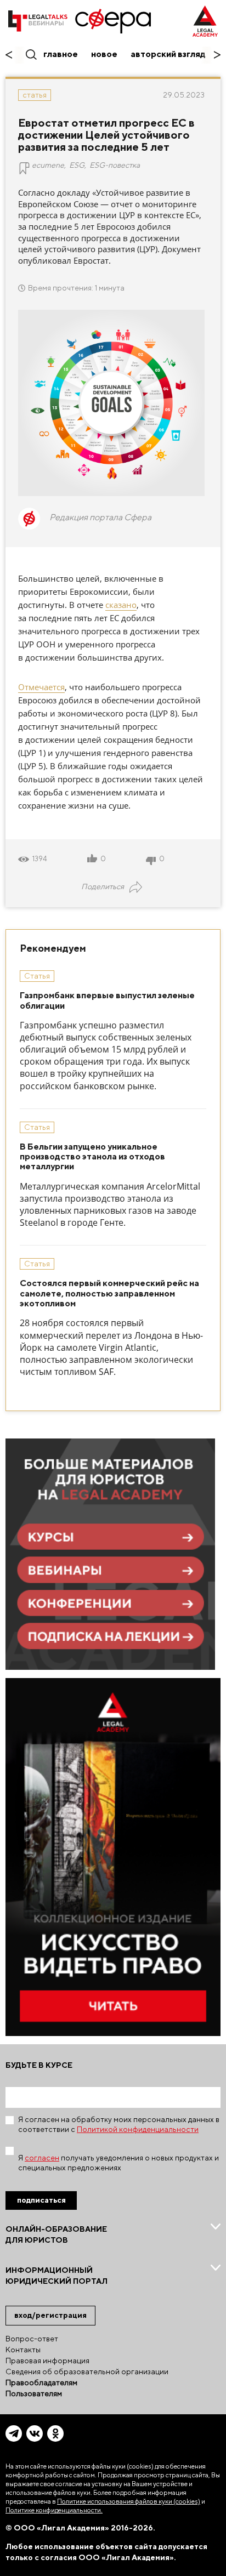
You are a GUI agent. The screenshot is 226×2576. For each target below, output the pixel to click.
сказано (121, 605)
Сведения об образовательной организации (87, 2372)
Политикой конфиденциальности (138, 2129)
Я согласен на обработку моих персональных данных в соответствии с (119, 2124)
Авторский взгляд (168, 54)
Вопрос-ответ (32, 2339)
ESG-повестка (115, 165)
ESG (77, 165)
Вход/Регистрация (50, 2315)
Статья (35, 95)
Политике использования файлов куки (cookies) (129, 2501)
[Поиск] (30, 54)
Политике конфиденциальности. (54, 2510)
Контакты (23, 2350)
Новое (104, 54)
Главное (61, 54)
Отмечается (41, 687)
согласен (42, 2158)
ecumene (48, 165)
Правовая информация (47, 2361)
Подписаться (41, 2200)
